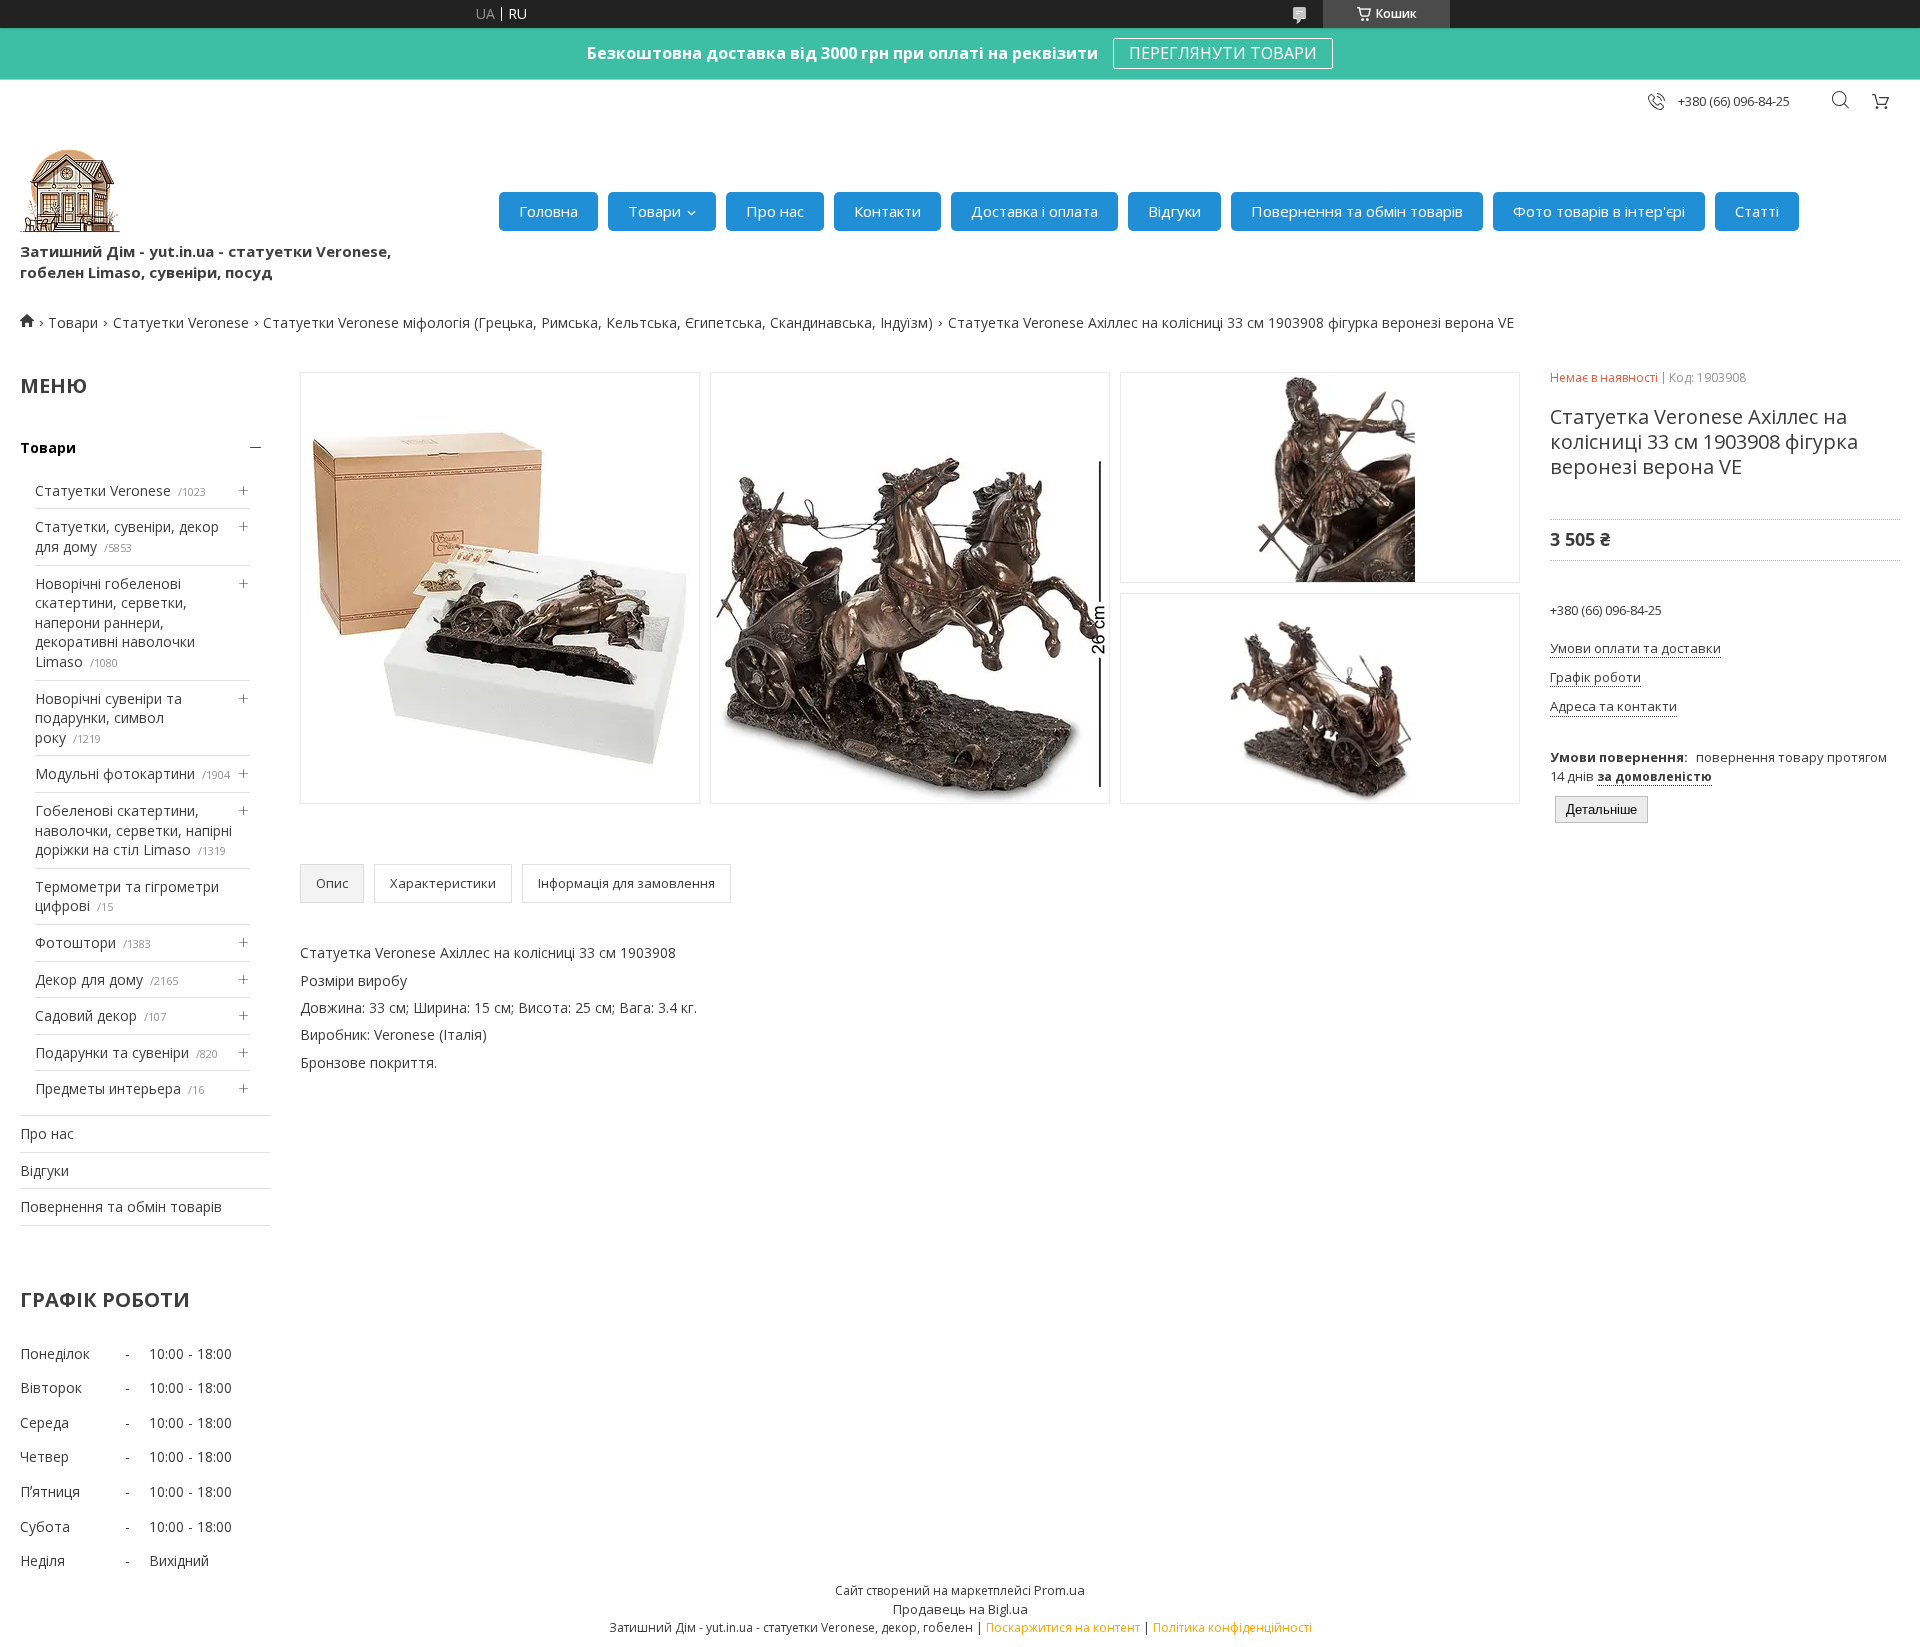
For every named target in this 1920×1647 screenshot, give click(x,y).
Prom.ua (1059, 1590)
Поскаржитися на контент (1063, 1627)
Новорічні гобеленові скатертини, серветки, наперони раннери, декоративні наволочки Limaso (115, 622)
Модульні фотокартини (115, 773)
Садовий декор (86, 1015)
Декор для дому (89, 979)
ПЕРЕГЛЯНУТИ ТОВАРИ (1223, 53)
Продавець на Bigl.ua (960, 1609)
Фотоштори (75, 942)
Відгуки (1174, 211)
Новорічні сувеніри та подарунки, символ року (108, 718)
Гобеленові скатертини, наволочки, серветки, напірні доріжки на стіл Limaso (133, 830)
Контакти (887, 211)
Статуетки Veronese (181, 322)
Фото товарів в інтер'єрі (1599, 211)
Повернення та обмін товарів (1357, 211)
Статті (1757, 211)
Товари (654, 211)
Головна (548, 211)
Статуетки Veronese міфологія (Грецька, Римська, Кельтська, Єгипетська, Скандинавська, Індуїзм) (598, 322)
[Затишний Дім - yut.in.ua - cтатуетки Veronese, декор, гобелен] (70, 191)
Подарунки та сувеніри (112, 1052)
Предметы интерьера (108, 1088)
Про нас (775, 211)
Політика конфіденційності (1232, 1627)
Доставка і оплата (1034, 211)
